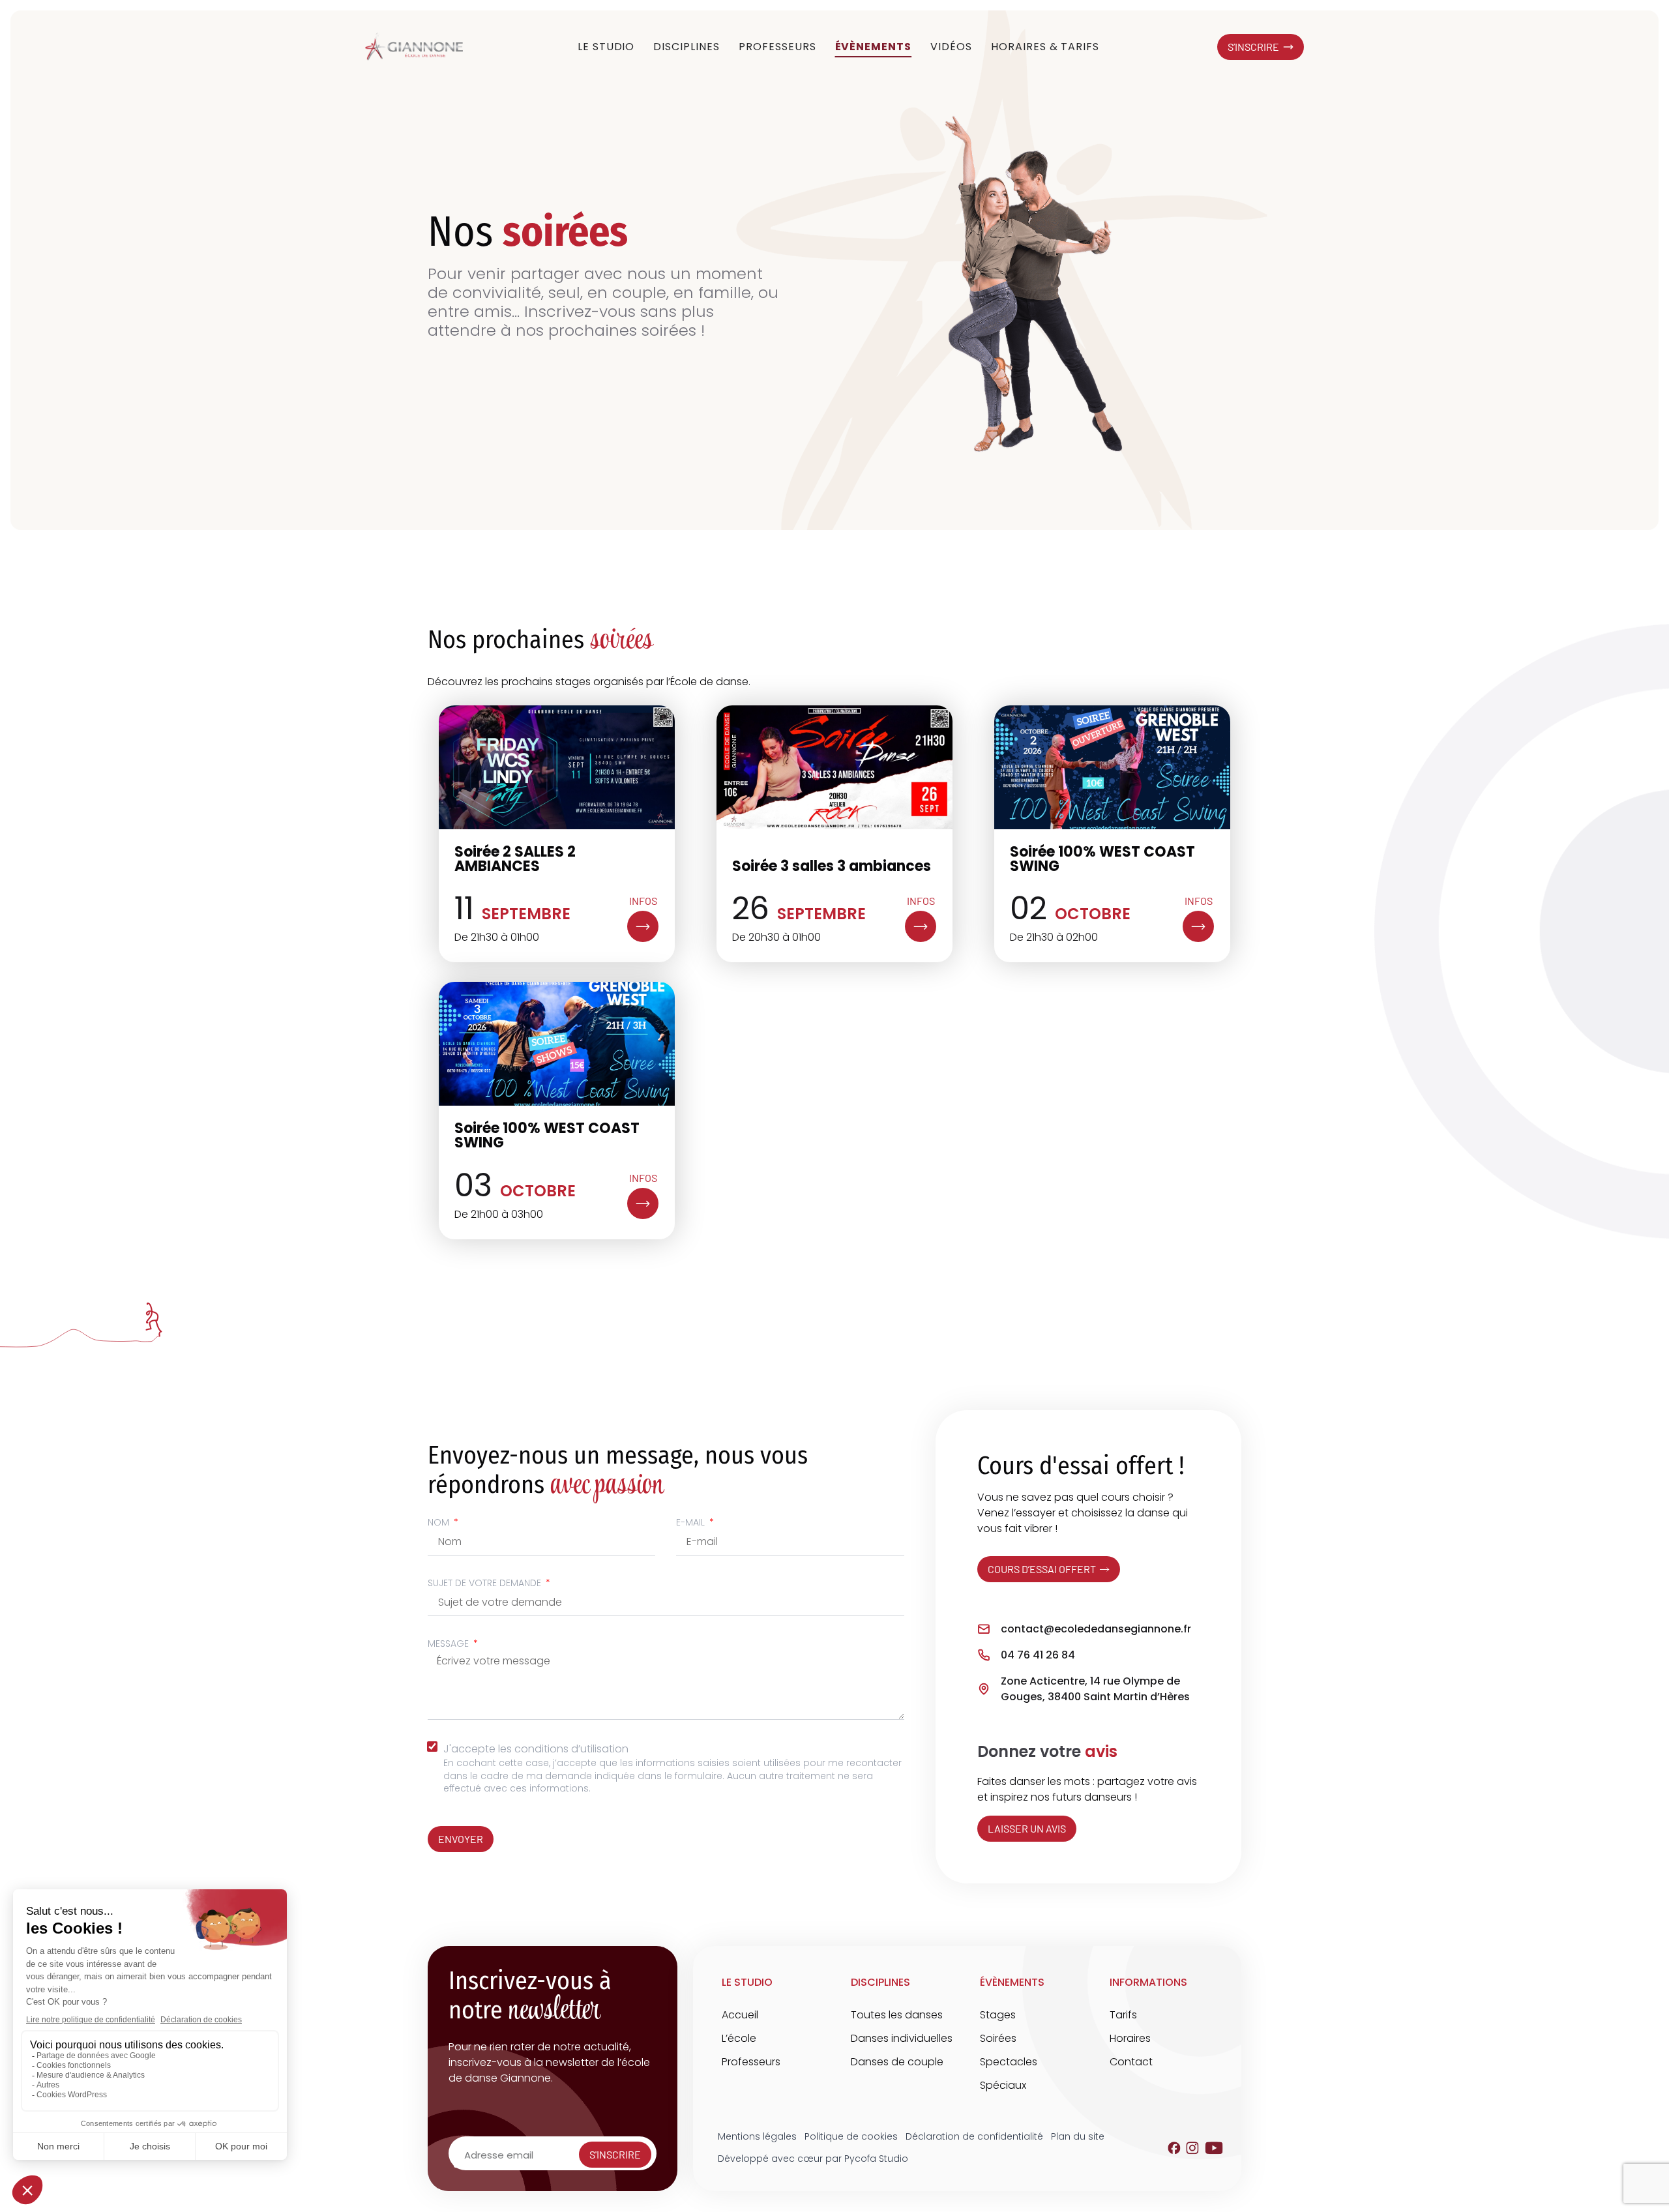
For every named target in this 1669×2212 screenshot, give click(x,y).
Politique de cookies (851, 2136)
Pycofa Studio (876, 2159)
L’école (739, 2038)
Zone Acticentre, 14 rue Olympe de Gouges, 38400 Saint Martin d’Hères (1095, 1689)
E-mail (692, 1522)
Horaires (1130, 2038)
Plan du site (1078, 2136)
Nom (440, 1522)
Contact (1131, 2062)
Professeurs (751, 2062)
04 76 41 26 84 (1038, 1655)
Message (450, 1644)
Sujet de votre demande (486, 1583)
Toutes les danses (897, 2015)
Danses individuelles (902, 2038)
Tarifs (1123, 2015)
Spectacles (1009, 2062)
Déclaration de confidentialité (974, 2136)
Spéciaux (1003, 2085)
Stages (998, 2015)
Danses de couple (897, 2062)
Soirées (998, 2038)
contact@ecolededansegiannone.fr (1096, 1629)
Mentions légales (757, 2136)
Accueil (740, 2015)
